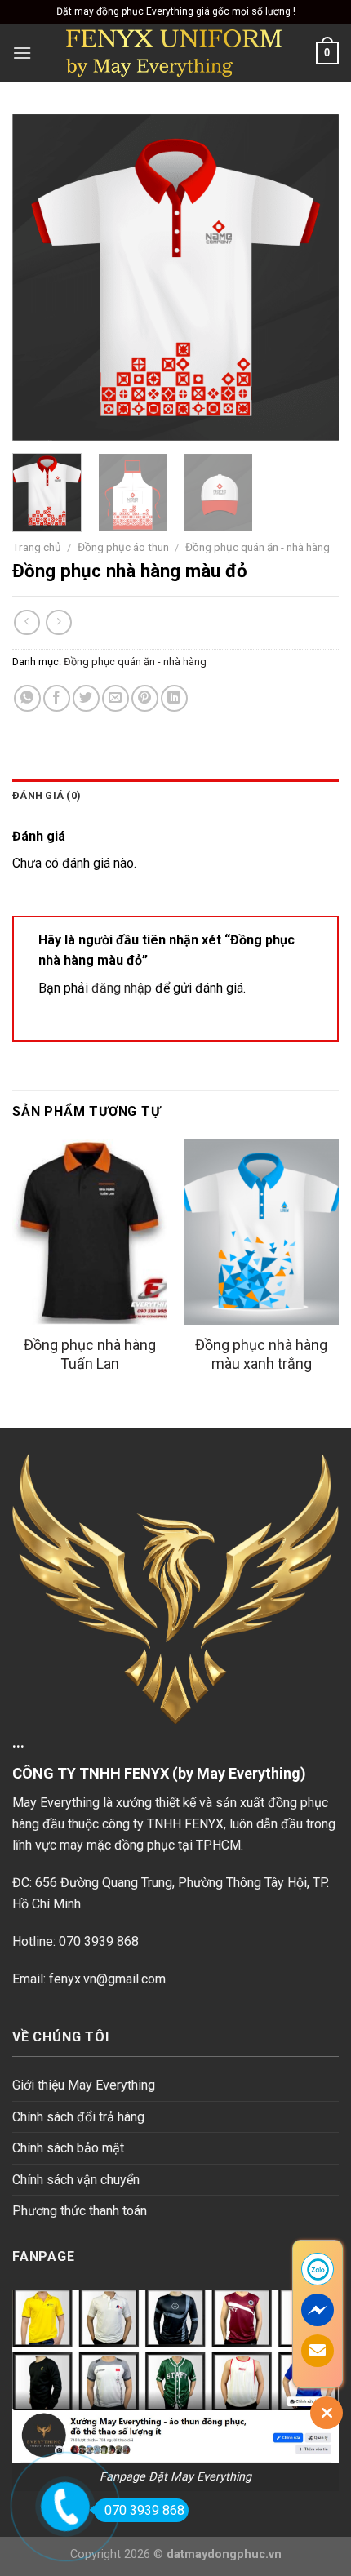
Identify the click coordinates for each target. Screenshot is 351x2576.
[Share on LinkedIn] (174, 698)
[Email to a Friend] (116, 698)
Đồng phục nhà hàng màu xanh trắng (261, 1354)
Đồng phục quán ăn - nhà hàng (258, 547)
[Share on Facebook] (57, 698)
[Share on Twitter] (86, 698)
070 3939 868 (144, 2510)
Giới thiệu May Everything (84, 2085)
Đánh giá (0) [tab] (47, 795)
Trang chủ (37, 547)
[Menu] (22, 53)
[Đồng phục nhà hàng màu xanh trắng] (261, 1232)
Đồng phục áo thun (123, 547)
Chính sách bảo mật (68, 2148)
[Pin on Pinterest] (145, 698)
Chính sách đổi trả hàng (78, 2117)
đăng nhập (122, 988)
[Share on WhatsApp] (27, 698)
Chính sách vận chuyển (76, 2180)
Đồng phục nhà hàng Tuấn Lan (90, 1354)
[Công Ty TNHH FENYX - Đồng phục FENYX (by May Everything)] (174, 53)
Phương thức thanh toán (80, 2211)
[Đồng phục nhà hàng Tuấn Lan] (90, 1232)
